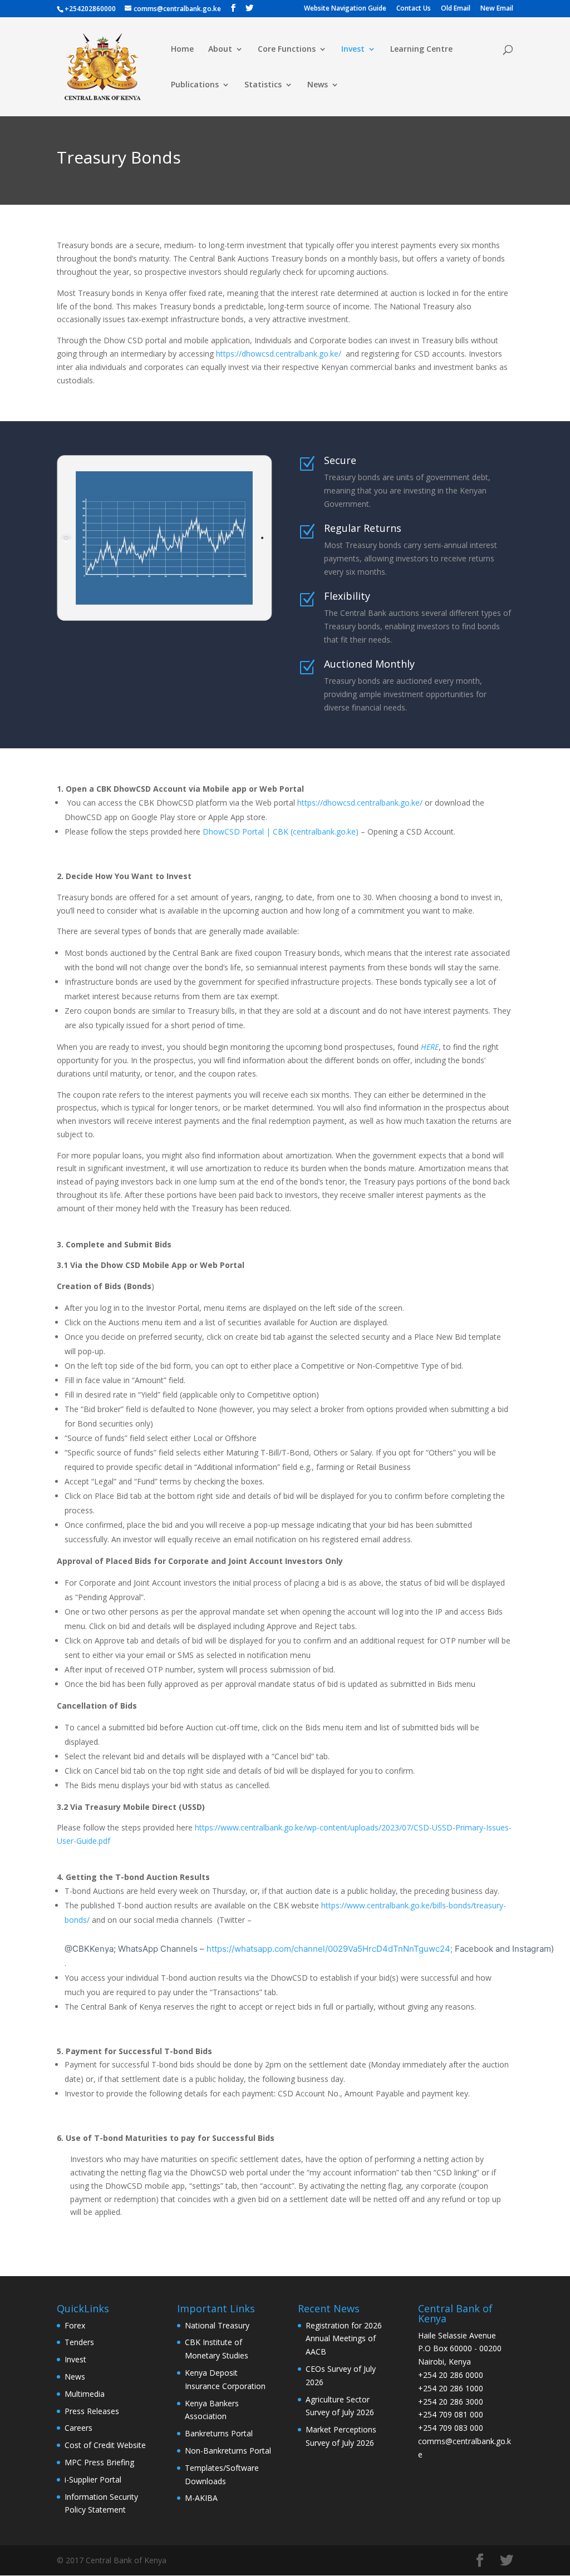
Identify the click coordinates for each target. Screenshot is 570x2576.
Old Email (456, 9)
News (318, 85)
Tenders (79, 2342)
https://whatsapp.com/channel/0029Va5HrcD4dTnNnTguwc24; (380, 1949)
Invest (353, 50)
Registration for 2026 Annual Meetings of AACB (344, 2339)
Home (182, 50)
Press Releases (92, 2411)
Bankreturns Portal (219, 2433)
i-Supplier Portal (93, 2479)
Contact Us (414, 9)
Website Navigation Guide (345, 9)
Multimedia (85, 2394)
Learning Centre (421, 50)
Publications (195, 85)
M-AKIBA (201, 2498)
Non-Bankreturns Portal (228, 2451)
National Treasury (217, 2325)
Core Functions (287, 50)
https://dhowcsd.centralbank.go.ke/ (279, 354)
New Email (497, 9)
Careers (78, 2428)
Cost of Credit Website (105, 2445)
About (220, 50)
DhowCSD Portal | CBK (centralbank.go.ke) (281, 831)
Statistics (263, 85)
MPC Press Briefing (99, 2462)
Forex (75, 2325)
